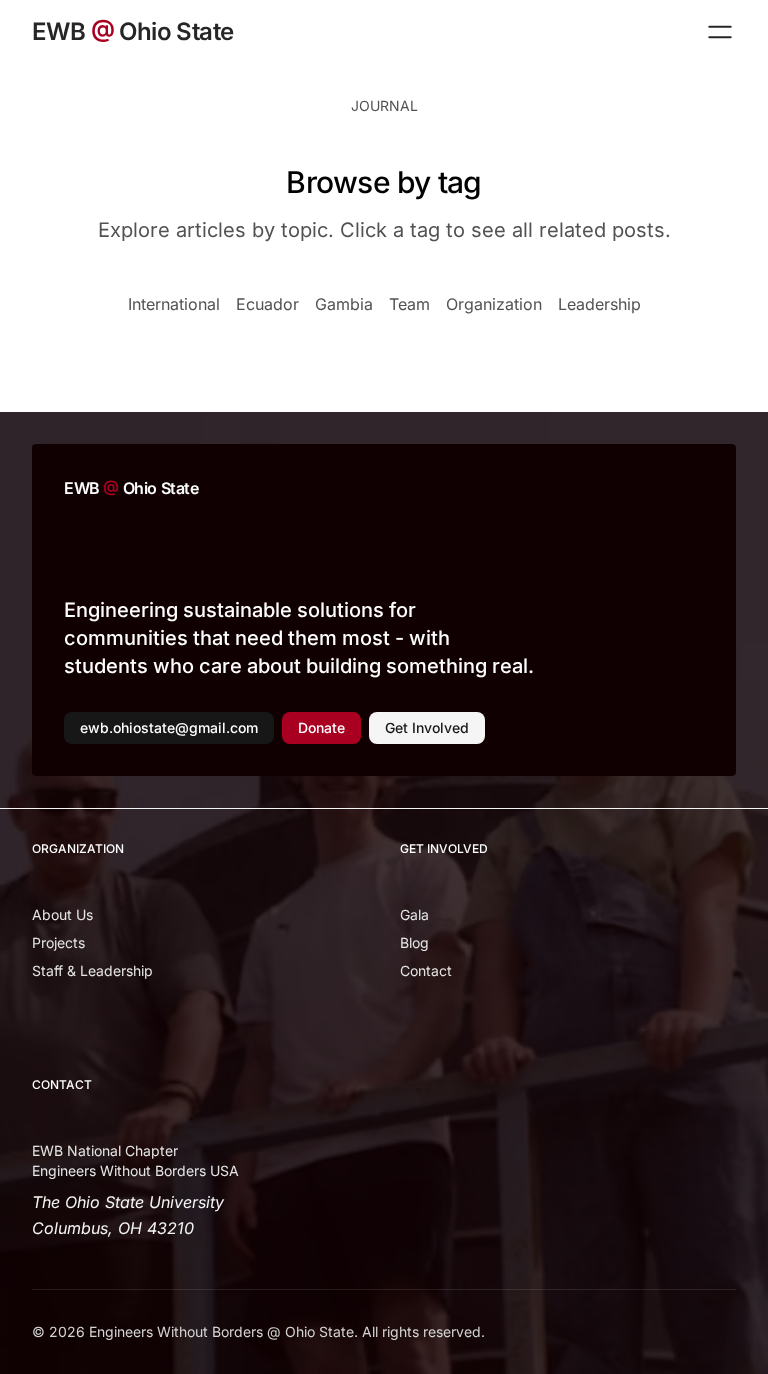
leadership (599, 304)
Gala (414, 914)
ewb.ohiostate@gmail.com (169, 727)
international (174, 304)
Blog (414, 942)
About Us (62, 914)
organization (494, 304)
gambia (344, 304)
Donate (321, 727)
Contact (426, 970)
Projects (58, 942)
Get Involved (427, 727)
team (409, 304)
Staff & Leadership (92, 970)
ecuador (267, 304)
